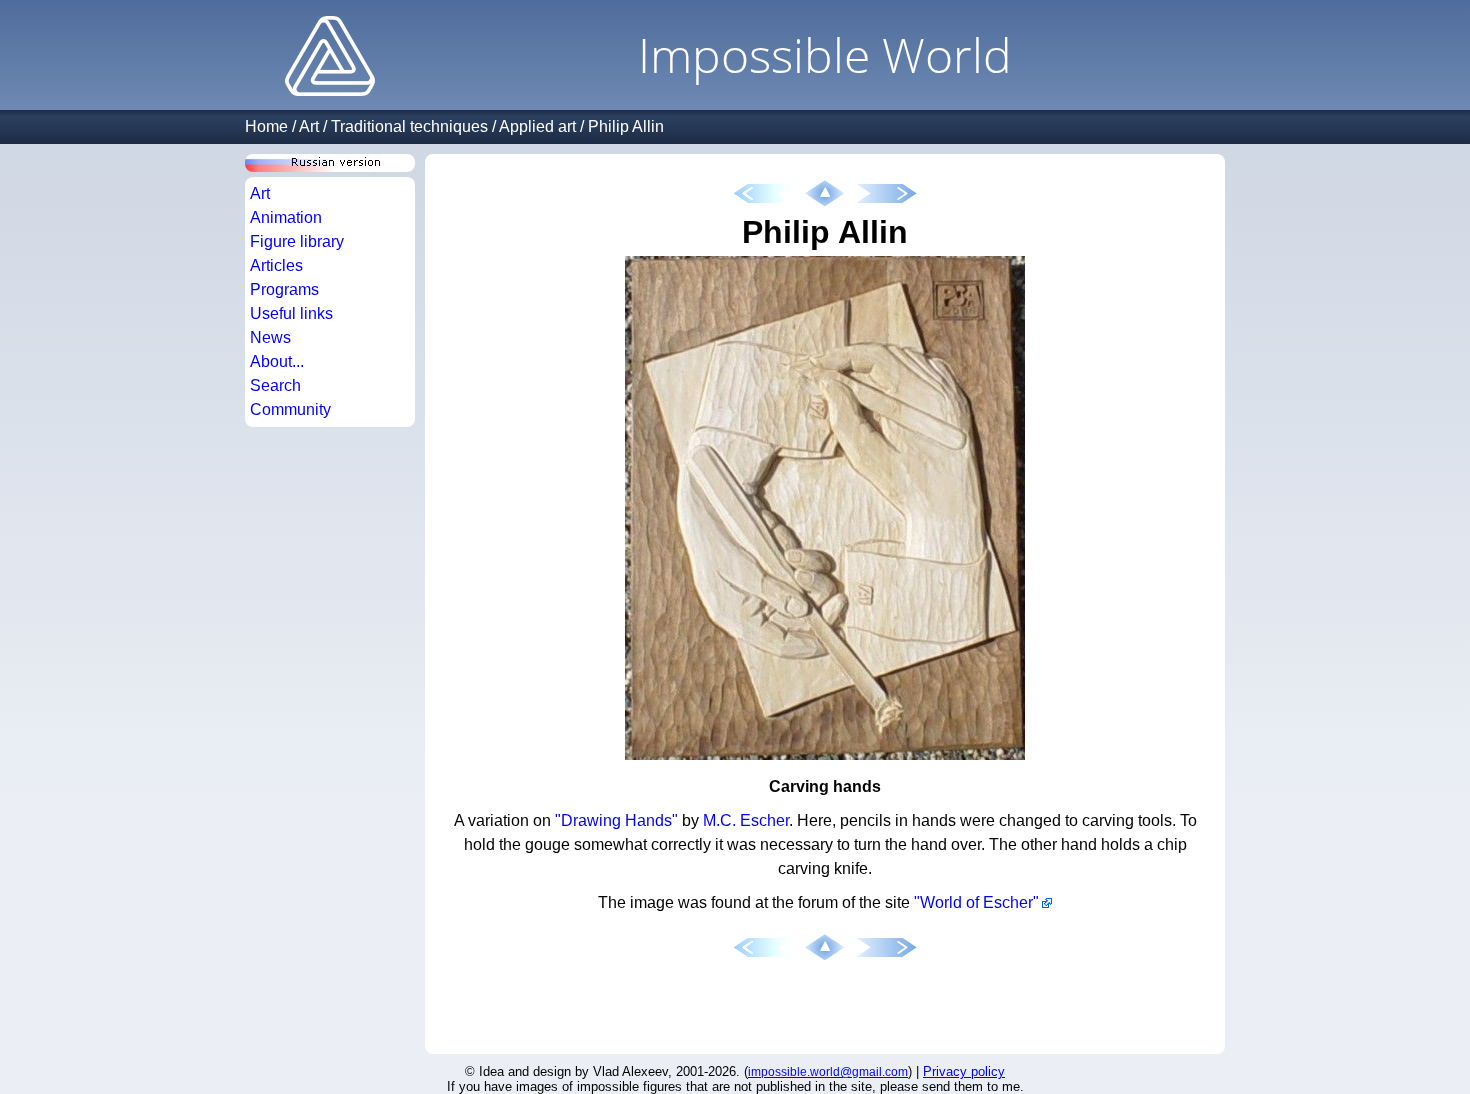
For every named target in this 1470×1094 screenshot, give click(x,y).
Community (290, 409)
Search (275, 385)
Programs (284, 289)
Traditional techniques (409, 126)
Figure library (297, 241)
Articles (276, 265)
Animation (286, 217)
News (270, 337)
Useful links (291, 313)
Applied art (537, 126)
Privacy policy (964, 1071)
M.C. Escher (746, 820)
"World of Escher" (976, 902)
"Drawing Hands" (616, 820)
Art (309, 126)
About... (277, 361)
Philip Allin (626, 126)
